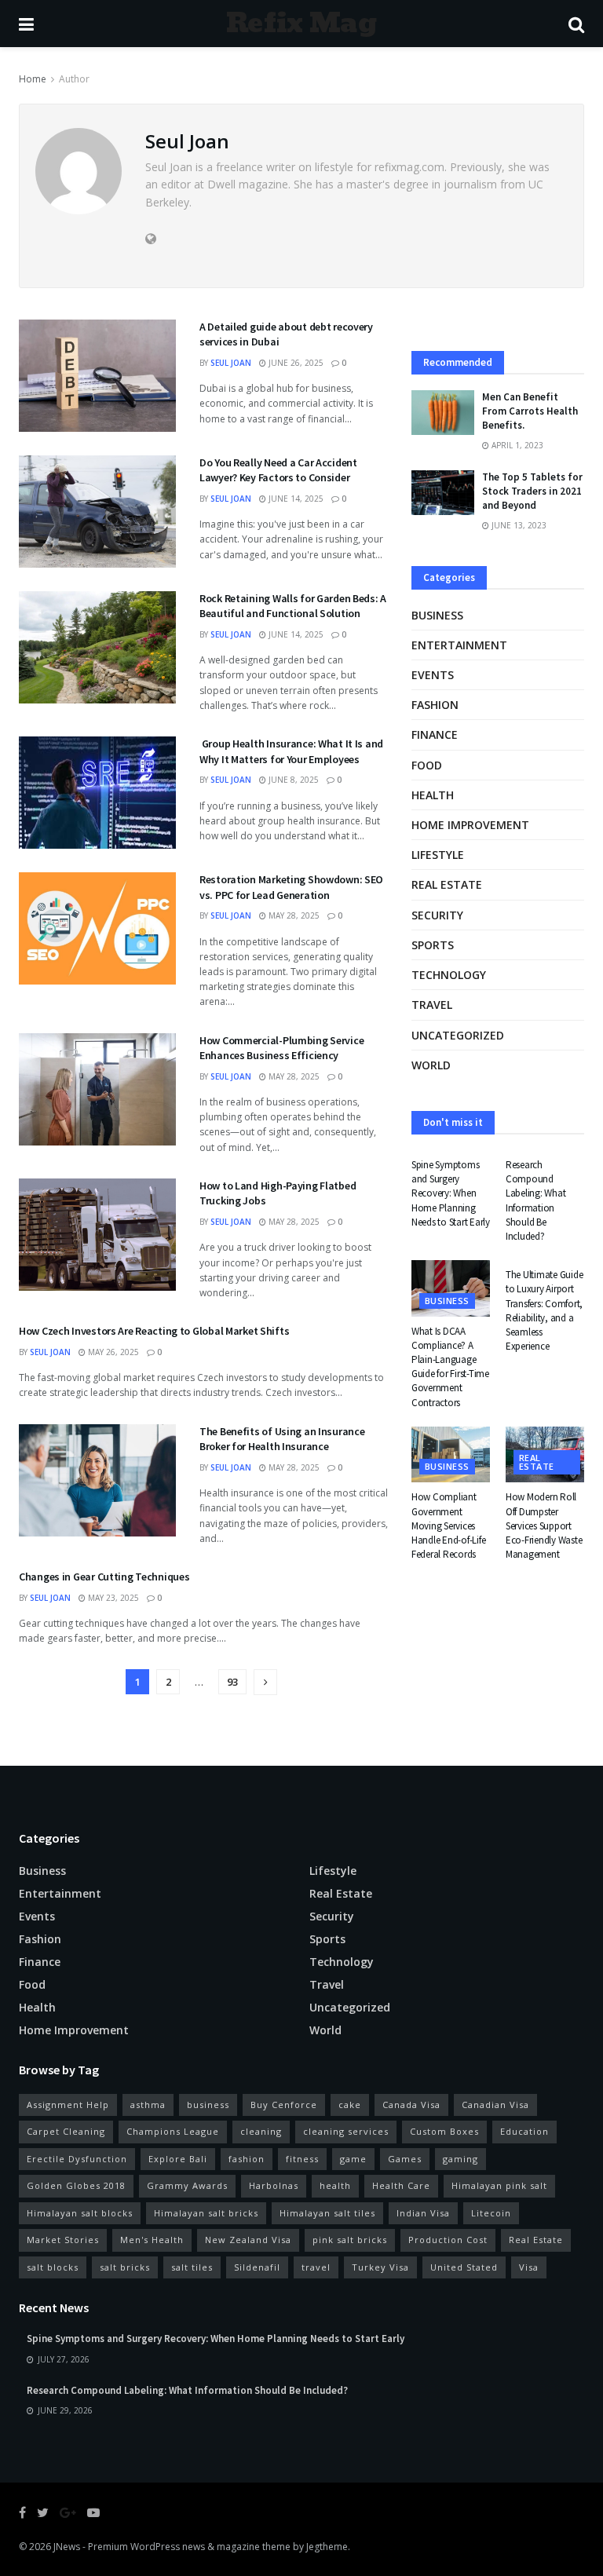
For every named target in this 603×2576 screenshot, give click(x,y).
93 (232, 1682)
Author (74, 79)
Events (433, 675)
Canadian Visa (495, 2105)
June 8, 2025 (292, 780)
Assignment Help (68, 2105)
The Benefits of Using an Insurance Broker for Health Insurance (282, 1439)
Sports (433, 945)
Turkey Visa (380, 2267)
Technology (449, 975)
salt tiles (192, 2267)
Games (405, 2159)
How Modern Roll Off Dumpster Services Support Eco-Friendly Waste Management (544, 1526)
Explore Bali (178, 2159)
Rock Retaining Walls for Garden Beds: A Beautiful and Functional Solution (293, 606)
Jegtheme (327, 2547)
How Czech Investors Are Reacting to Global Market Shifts (154, 1331)
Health (433, 795)
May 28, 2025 (293, 915)
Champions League (173, 2131)
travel (316, 2267)
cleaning (261, 2131)
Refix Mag (301, 24)
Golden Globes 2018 (76, 2185)
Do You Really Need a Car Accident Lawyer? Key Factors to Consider (278, 470)
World (431, 1065)
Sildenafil (257, 2267)
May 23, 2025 (112, 1598)
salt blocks (53, 2267)
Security (437, 915)
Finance (435, 734)
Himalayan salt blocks (80, 2213)
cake (350, 2105)
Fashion (435, 705)
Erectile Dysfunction (77, 2159)
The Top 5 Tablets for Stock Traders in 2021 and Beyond (532, 491)
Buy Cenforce (284, 2105)
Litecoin (491, 2213)
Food (427, 765)
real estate (447, 884)
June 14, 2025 (295, 499)
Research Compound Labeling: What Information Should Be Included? (535, 1200)
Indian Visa (423, 2213)
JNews (67, 2547)
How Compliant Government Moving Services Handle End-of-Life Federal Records (448, 1526)
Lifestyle (438, 855)
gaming (460, 2159)
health (335, 2185)
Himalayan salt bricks (206, 2213)
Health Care (401, 2185)
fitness (302, 2159)
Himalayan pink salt (499, 2185)
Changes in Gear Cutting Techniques (104, 1577)
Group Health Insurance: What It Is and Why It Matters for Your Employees (291, 751)
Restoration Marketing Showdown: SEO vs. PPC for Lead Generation (291, 887)
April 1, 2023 (516, 445)
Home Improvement (470, 825)
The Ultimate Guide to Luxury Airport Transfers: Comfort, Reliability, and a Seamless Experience (544, 1310)
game (353, 2159)
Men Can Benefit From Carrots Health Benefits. (530, 411)
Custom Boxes (444, 2131)
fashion (247, 2159)
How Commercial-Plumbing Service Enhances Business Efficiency (281, 1048)
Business (437, 615)
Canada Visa (411, 2105)
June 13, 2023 (518, 525)
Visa (529, 2267)
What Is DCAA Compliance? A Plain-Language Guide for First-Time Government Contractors (450, 1367)
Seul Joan (231, 363)
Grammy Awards (187, 2185)
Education (524, 2131)
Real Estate (536, 2240)
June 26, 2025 (295, 363)
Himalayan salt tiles (327, 2213)
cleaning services (346, 2131)
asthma (148, 2105)
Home (33, 79)
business (208, 2105)
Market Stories (63, 2240)
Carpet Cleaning (66, 2131)
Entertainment (459, 645)
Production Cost (448, 2240)
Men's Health (152, 2240)
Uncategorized (458, 1035)
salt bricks (125, 2267)
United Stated (464, 2267)
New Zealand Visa (248, 2240)
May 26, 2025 (112, 1352)
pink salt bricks (350, 2240)
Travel (432, 1005)
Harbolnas (274, 2185)
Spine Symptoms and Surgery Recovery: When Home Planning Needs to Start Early (451, 1193)
